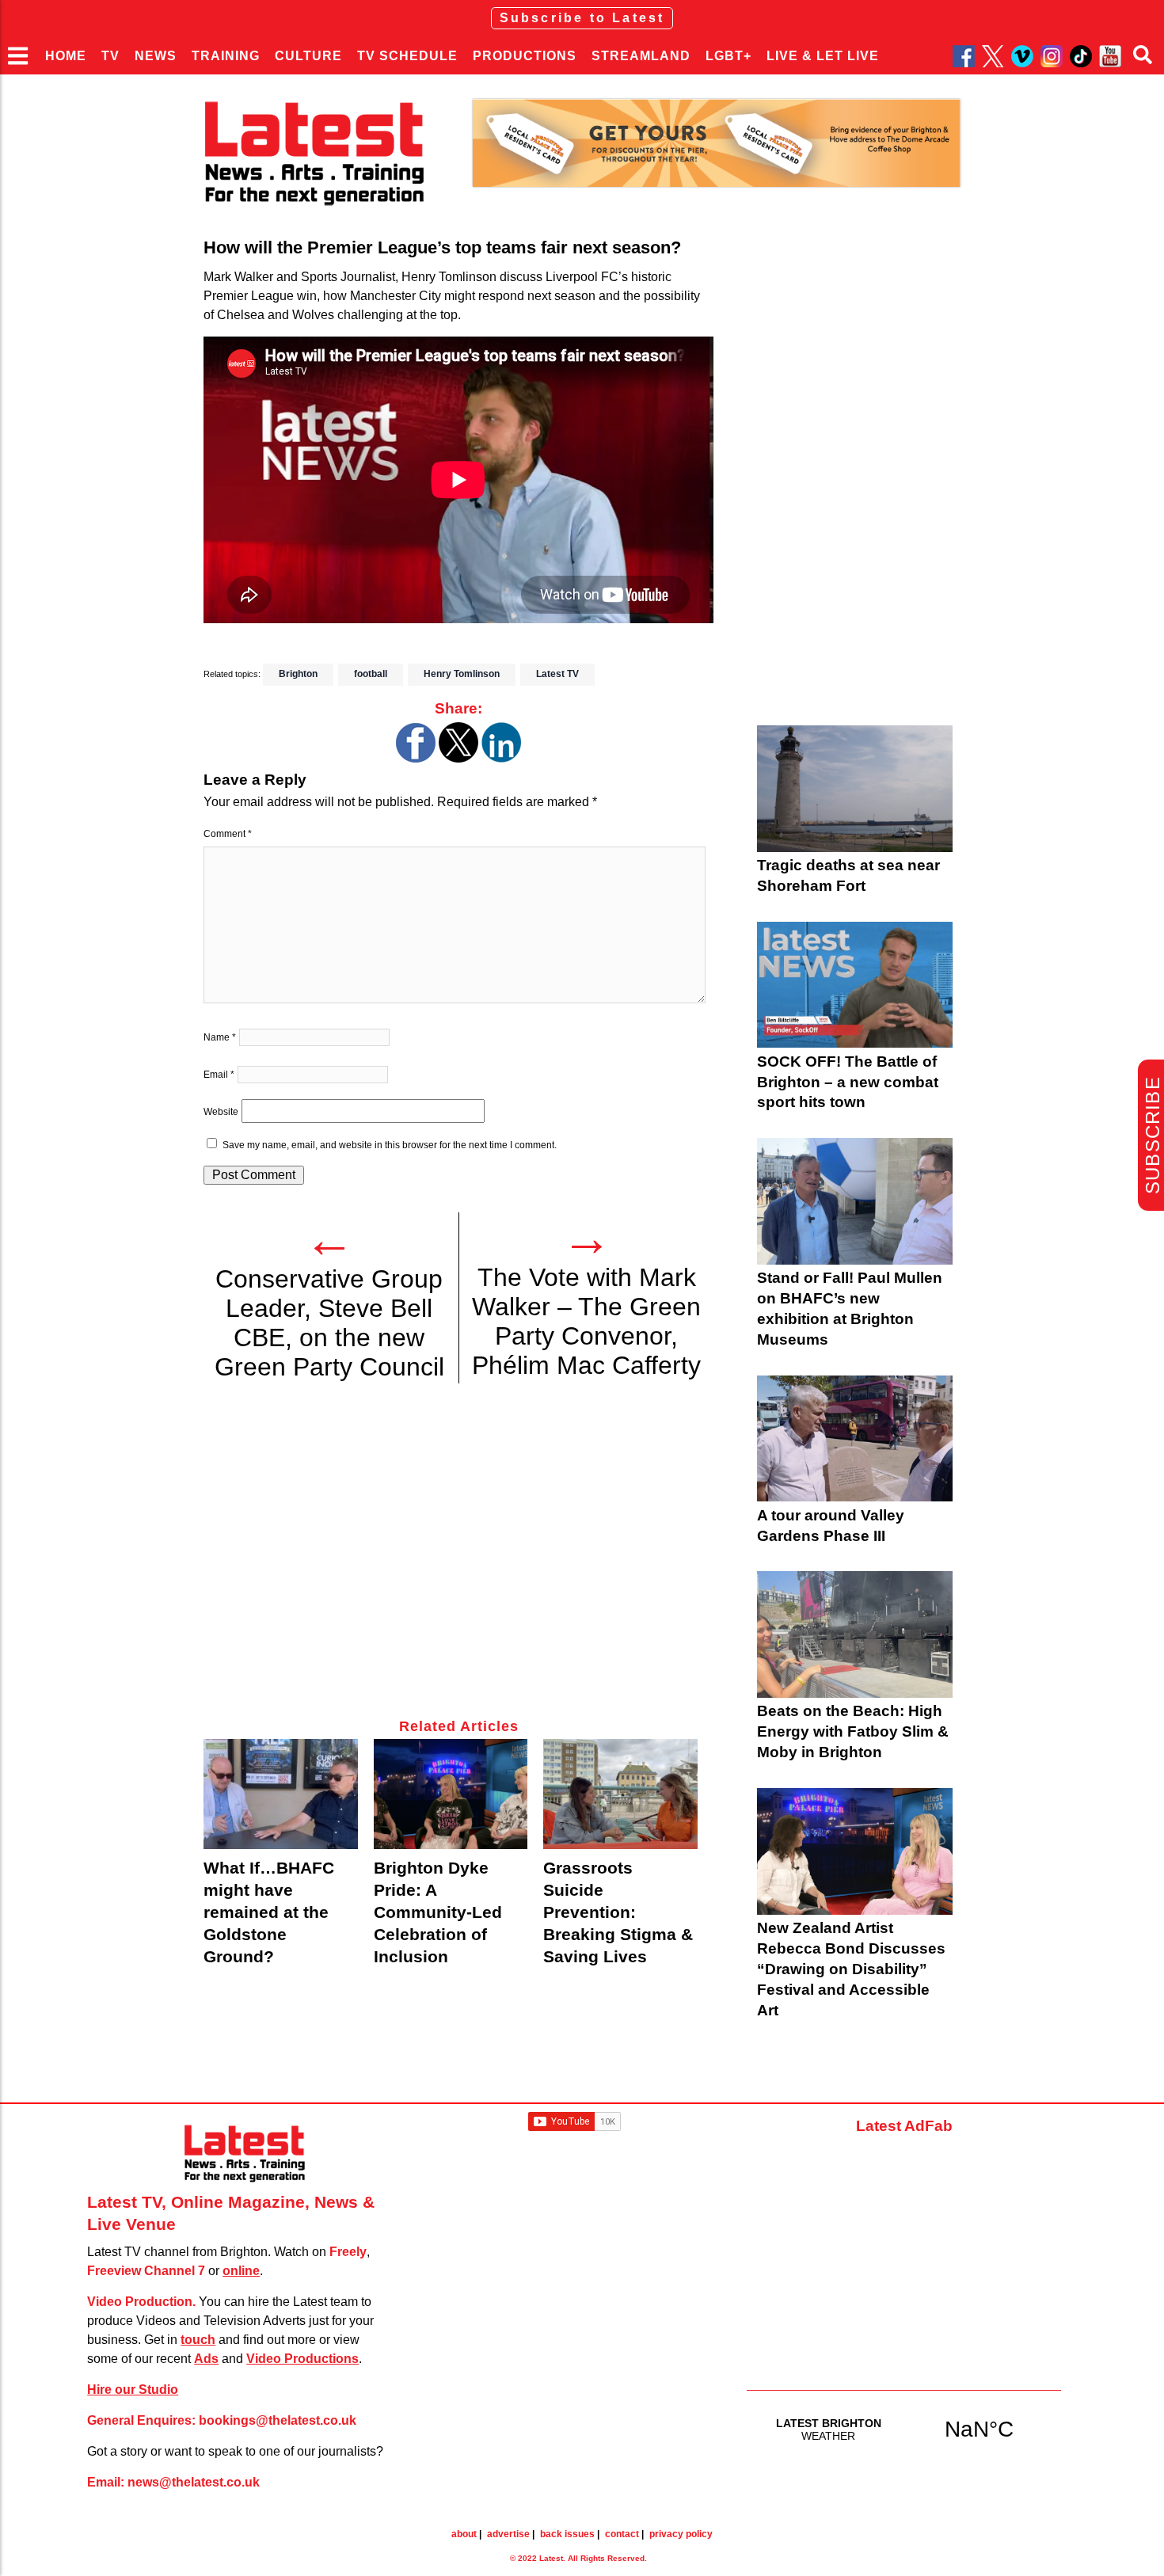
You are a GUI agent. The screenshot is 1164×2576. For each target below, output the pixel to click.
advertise (508, 2534)
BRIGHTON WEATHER (904, 2429)
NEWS (156, 56)
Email (219, 1075)
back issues (567, 2534)
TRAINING (226, 56)
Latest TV (557, 674)
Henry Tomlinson (462, 674)
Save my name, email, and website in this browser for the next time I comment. (390, 1145)
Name (220, 1037)
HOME (66, 56)
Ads (206, 2359)
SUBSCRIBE (1153, 1135)
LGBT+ (728, 56)
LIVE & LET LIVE (823, 56)
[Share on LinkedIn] (501, 758)
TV (110, 56)
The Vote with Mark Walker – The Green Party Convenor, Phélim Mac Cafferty (586, 1321)
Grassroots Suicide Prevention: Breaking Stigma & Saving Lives (618, 1912)
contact (622, 2534)
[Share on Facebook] (416, 758)
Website (221, 1112)
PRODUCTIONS (525, 56)
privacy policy (681, 2534)
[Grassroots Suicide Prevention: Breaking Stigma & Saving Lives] (620, 1794)
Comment (228, 834)
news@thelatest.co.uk (194, 2482)
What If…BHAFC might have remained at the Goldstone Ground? (269, 1912)
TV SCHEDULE (407, 56)
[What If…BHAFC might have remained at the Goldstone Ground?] (281, 1794)
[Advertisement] (458, 1560)
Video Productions (302, 2359)
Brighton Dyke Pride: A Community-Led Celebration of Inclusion (438, 1912)
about (464, 2534)
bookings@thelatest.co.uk (278, 2420)
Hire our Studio (133, 2390)
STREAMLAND (641, 56)
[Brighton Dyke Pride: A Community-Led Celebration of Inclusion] (451, 1794)
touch (198, 2340)
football (371, 674)
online (241, 2271)
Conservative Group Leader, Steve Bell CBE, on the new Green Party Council (329, 1323)
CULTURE (308, 56)
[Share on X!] (458, 758)
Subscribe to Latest (582, 18)
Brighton (298, 674)
